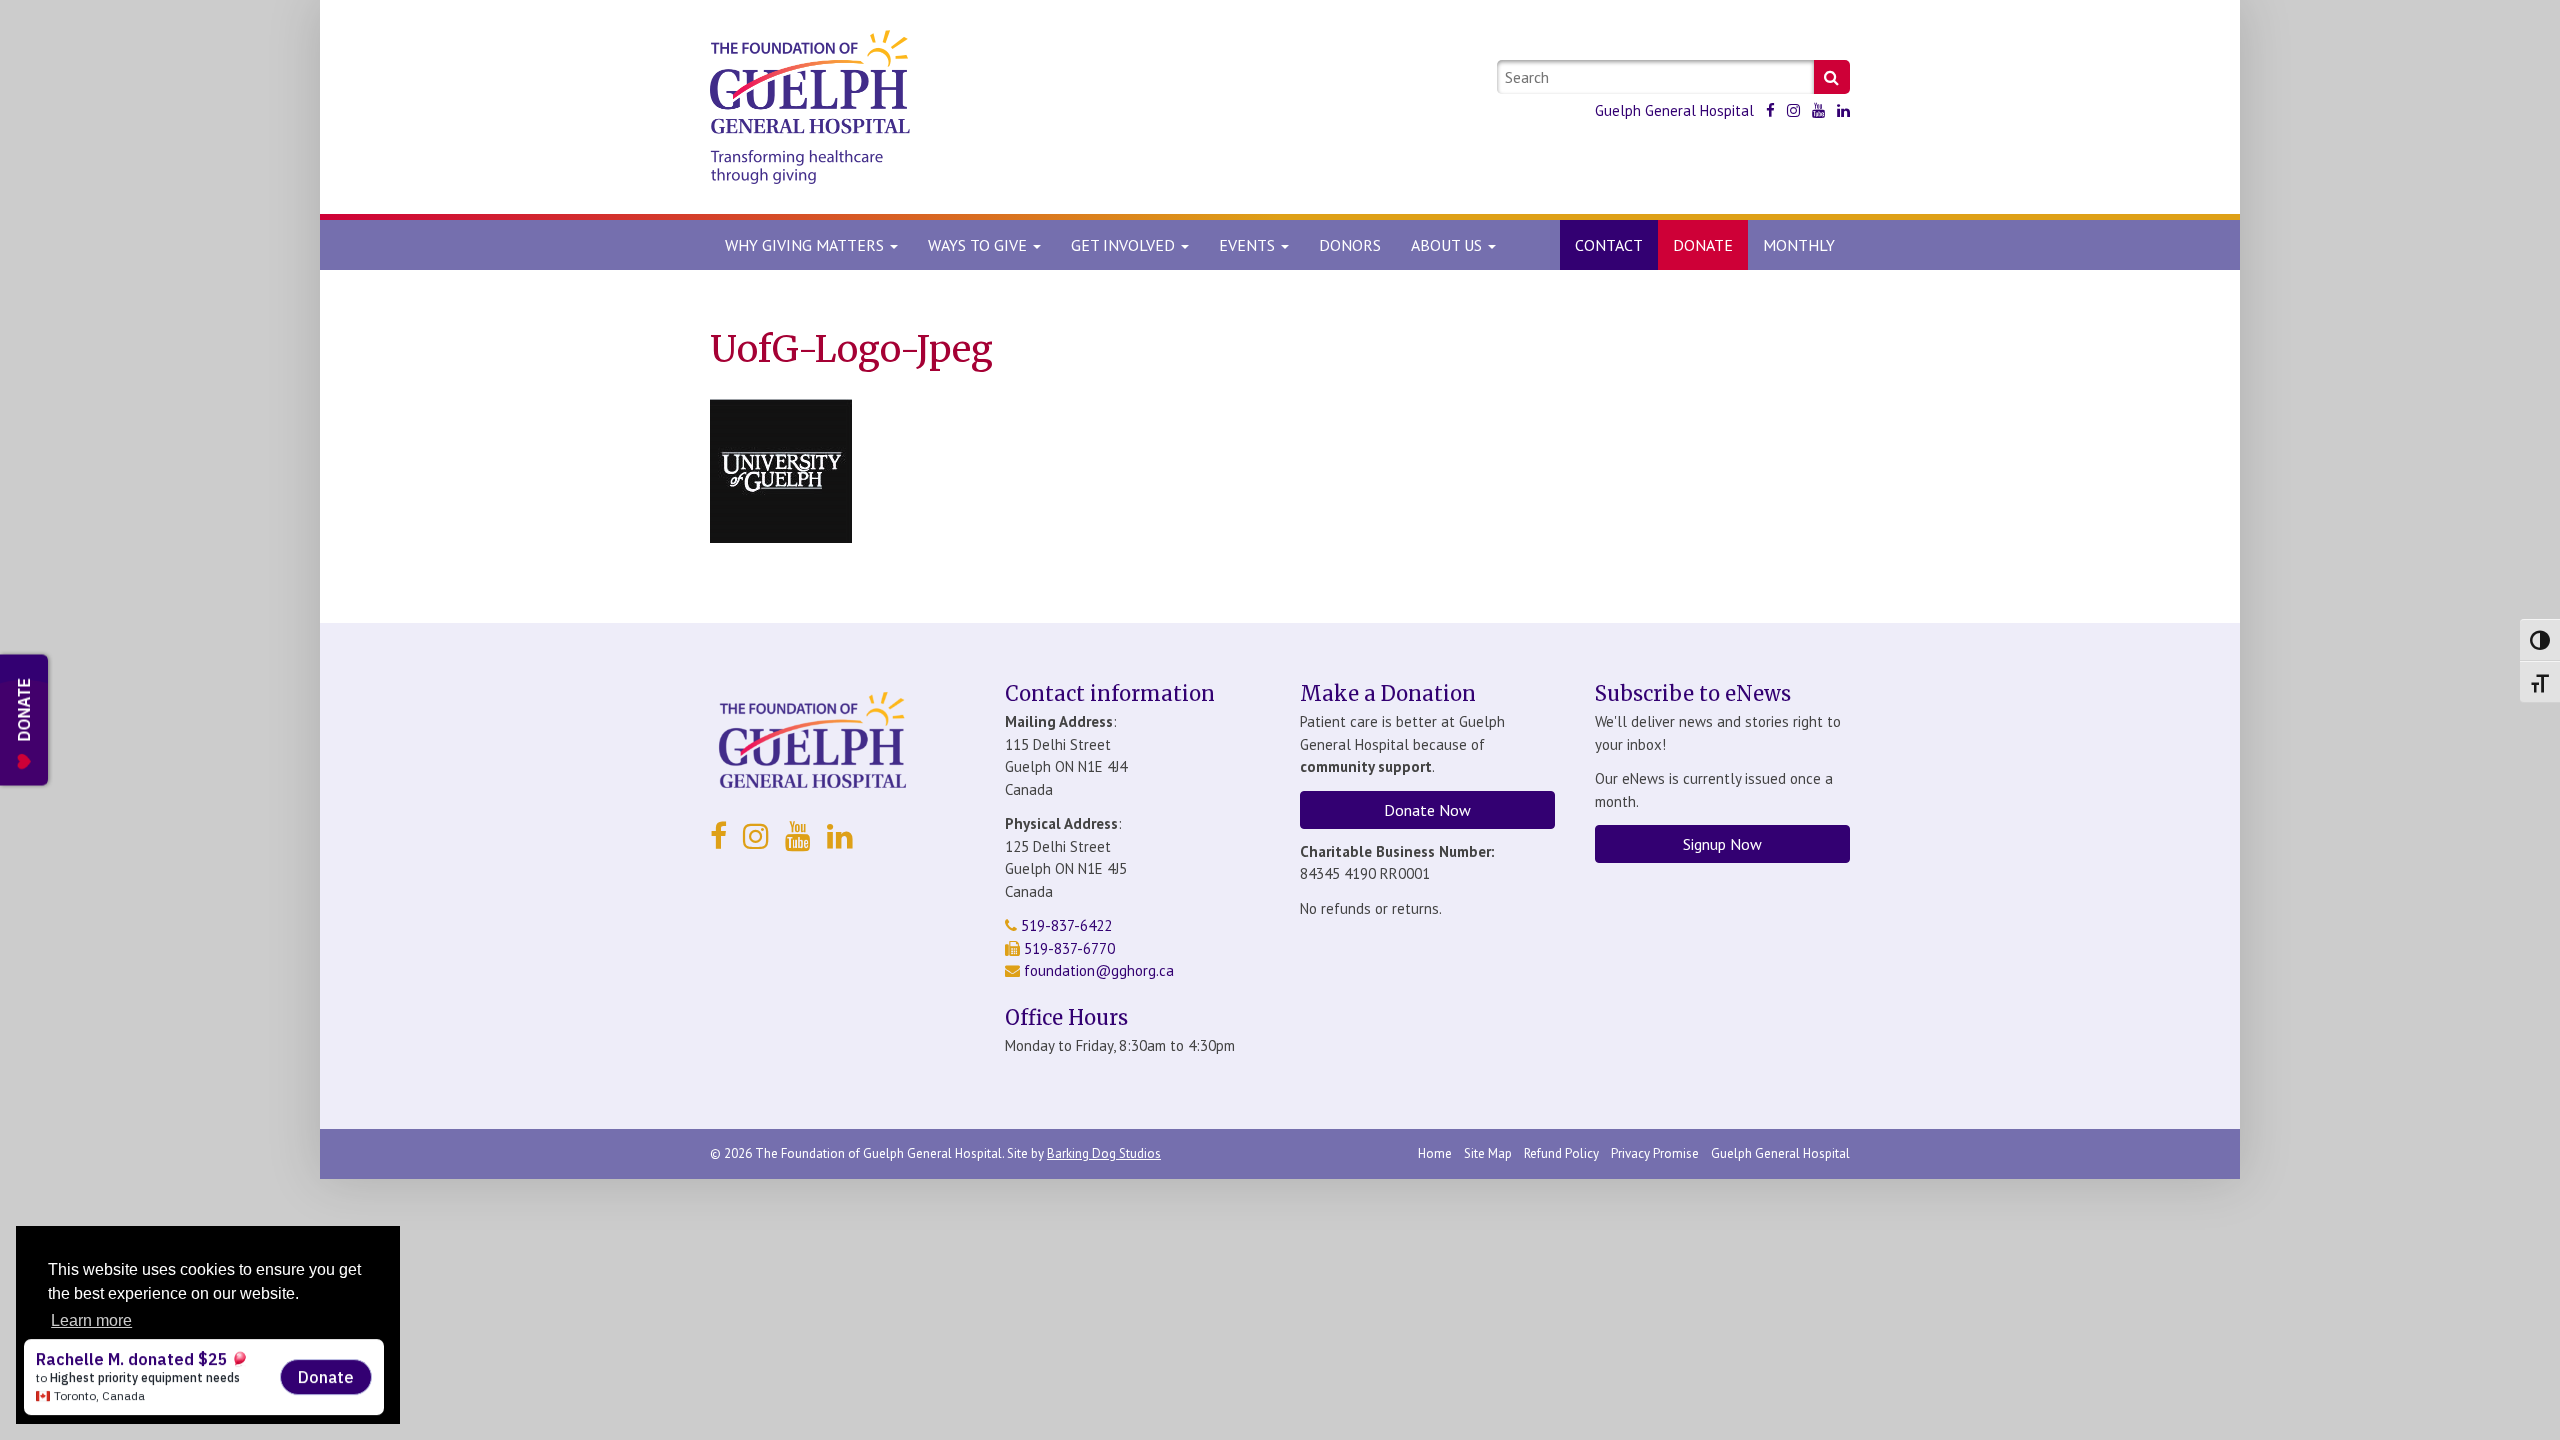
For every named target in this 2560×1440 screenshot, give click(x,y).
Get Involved (1125, 245)
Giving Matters (806, 245)
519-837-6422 (1064, 925)
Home (1435, 1153)
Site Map (1488, 1153)
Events (1249, 245)
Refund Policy (1561, 1153)
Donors (1350, 245)
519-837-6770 (1067, 948)
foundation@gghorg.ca (1099, 970)
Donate (1703, 245)
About (1446, 245)
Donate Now (1427, 810)
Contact (1609, 245)
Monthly (1799, 245)
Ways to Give (979, 245)
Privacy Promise (1655, 1153)
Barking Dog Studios (1104, 1153)
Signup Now (1722, 844)
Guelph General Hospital (1674, 110)
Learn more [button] (91, 1320)
